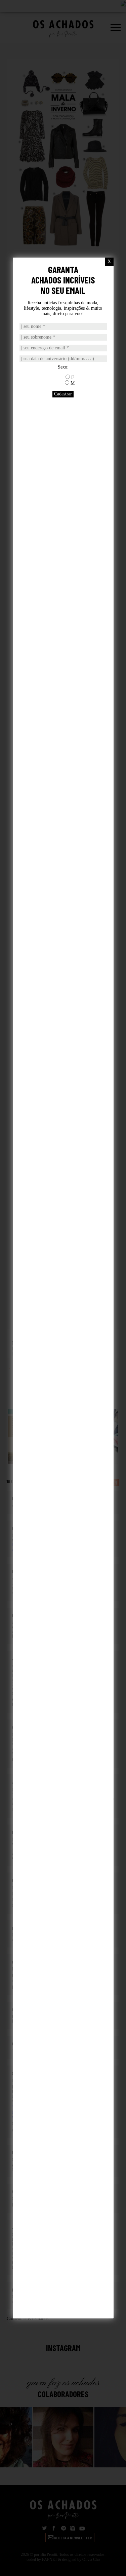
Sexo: (63, 367)
